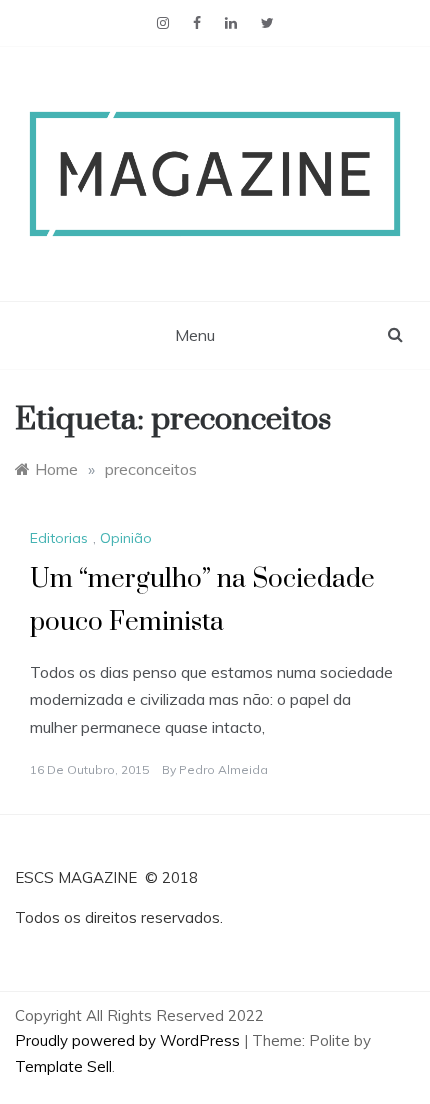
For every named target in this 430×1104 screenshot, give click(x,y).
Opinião (126, 538)
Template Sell (63, 1066)
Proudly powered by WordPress (129, 1040)
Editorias (59, 538)
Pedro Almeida (223, 769)
